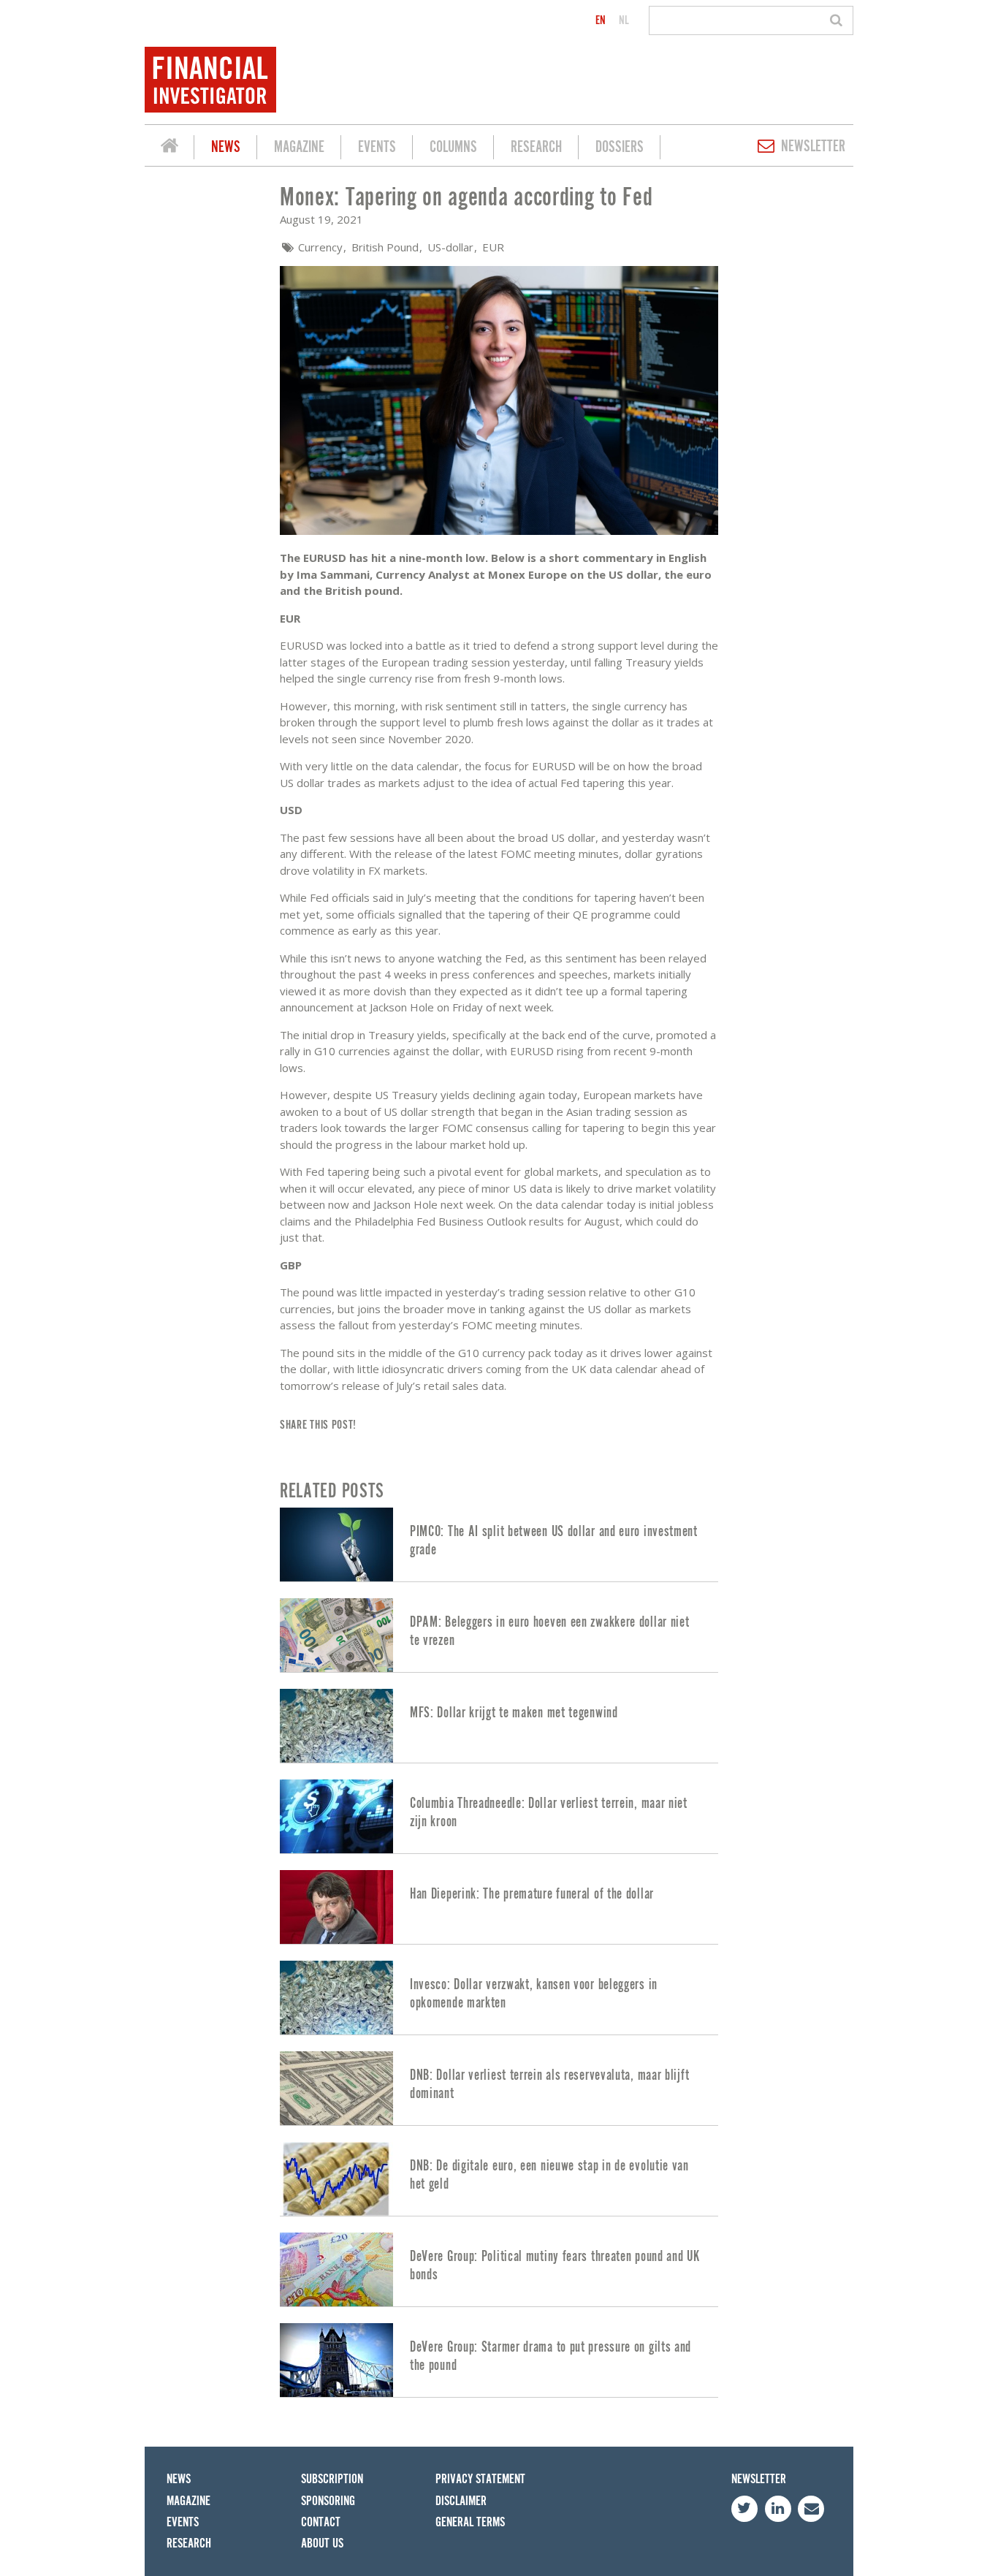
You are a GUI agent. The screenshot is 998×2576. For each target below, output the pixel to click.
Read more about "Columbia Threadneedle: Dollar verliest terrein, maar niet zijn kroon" (499, 1816)
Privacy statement (480, 2479)
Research (536, 147)
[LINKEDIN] (778, 2509)
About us (322, 2543)
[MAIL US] (811, 2509)
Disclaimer (461, 2501)
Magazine (299, 147)
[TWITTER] (744, 2509)
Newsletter (813, 147)
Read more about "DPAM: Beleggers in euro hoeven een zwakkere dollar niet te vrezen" (499, 1635)
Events (377, 147)
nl (624, 20)
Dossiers (620, 147)
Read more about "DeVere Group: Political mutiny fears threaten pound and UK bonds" (499, 2269)
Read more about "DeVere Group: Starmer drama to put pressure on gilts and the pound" (499, 2360)
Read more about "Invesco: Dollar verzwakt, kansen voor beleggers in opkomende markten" (499, 1998)
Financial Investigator (169, 148)
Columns (453, 147)
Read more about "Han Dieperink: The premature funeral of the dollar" (499, 1907)
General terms (470, 2522)
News (226, 147)
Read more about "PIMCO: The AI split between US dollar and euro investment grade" (499, 1545)
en (601, 20)
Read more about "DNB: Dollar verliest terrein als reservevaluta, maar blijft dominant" (499, 2088)
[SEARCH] (838, 20)
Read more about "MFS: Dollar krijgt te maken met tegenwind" (499, 1726)
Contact (321, 2522)
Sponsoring (328, 2501)
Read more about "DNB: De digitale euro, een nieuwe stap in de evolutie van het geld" (499, 2179)
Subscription (332, 2479)
